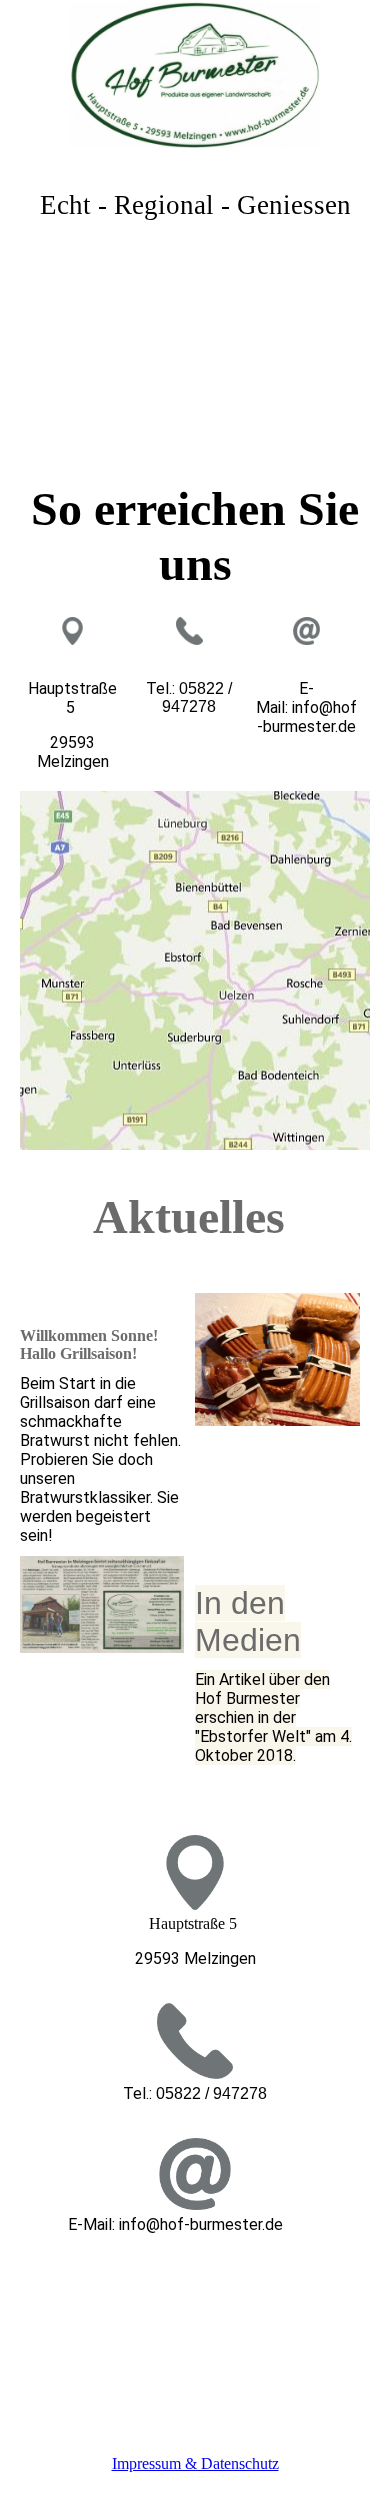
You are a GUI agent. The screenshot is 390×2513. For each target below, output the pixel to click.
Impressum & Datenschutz (195, 2463)
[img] (195, 75)
